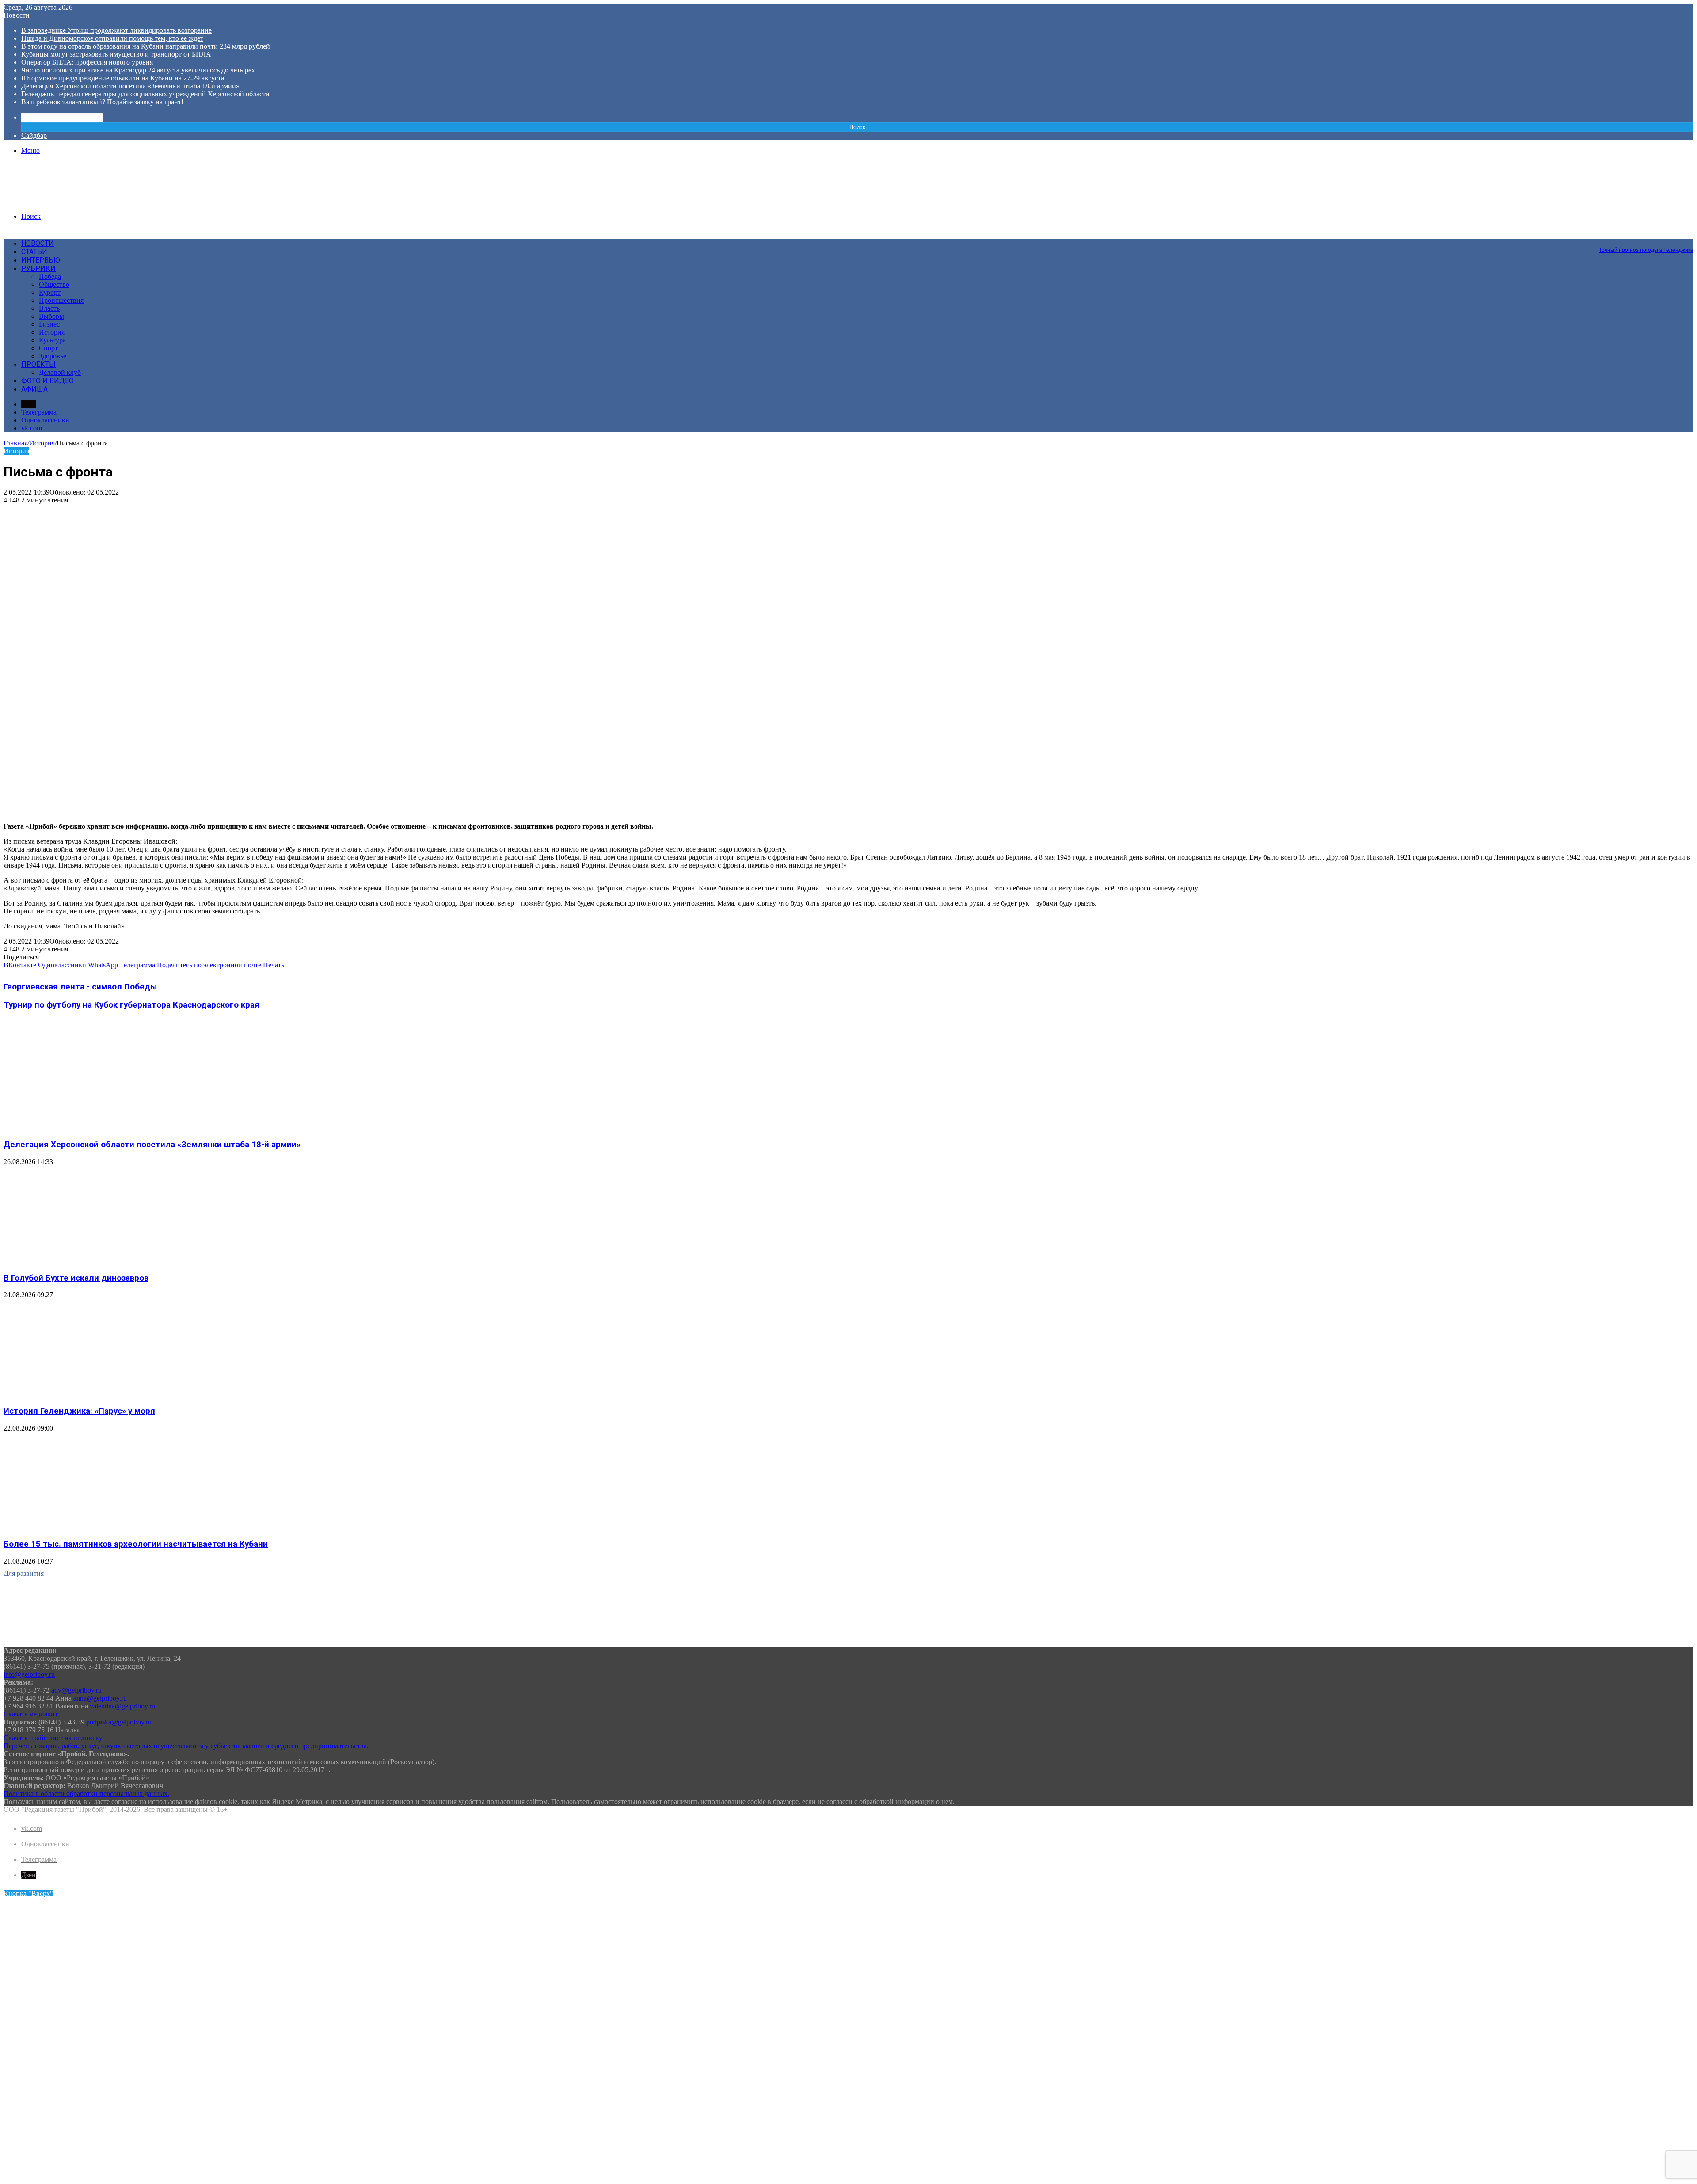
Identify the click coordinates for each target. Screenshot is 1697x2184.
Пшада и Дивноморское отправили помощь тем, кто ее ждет (112, 38)
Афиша (34, 389)
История (52, 332)
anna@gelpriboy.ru (100, 1698)
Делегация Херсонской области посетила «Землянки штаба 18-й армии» (130, 86)
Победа (50, 276)
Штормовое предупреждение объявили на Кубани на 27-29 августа (124, 78)
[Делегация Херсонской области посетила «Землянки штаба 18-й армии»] (90, 1127)
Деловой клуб (60, 372)
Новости (38, 243)
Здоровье (53, 356)
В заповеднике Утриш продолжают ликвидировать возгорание (116, 30)
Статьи (34, 252)
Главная (15, 443)
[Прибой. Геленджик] (70, 201)
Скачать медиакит (31, 1714)
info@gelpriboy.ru (29, 1674)
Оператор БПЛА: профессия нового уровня (87, 62)
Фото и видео (48, 381)
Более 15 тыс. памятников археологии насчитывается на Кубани (136, 1544)
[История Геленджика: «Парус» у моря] (90, 1394)
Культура (52, 340)
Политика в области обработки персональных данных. (86, 1794)
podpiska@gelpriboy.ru (119, 1722)
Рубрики (38, 268)
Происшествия (61, 300)
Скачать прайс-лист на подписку (53, 1738)
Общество (54, 284)
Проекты (38, 364)
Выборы (51, 316)
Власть (49, 308)
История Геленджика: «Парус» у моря (79, 1411)
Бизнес (49, 324)
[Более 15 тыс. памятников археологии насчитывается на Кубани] (90, 1527)
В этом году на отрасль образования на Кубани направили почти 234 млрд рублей (146, 46)
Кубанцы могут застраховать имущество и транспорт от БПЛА (116, 54)
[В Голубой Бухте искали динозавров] (90, 1261)
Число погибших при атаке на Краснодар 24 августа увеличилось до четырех (138, 70)
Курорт (50, 292)
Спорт (48, 348)
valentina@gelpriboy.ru (122, 1706)
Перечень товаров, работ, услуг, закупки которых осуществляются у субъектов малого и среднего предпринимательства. (186, 1746)
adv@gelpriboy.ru (76, 1690)
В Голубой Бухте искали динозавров (76, 1278)
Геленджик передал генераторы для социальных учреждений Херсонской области (145, 94)
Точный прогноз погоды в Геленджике (1646, 250)
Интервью (41, 260)
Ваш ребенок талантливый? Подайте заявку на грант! (102, 102)
